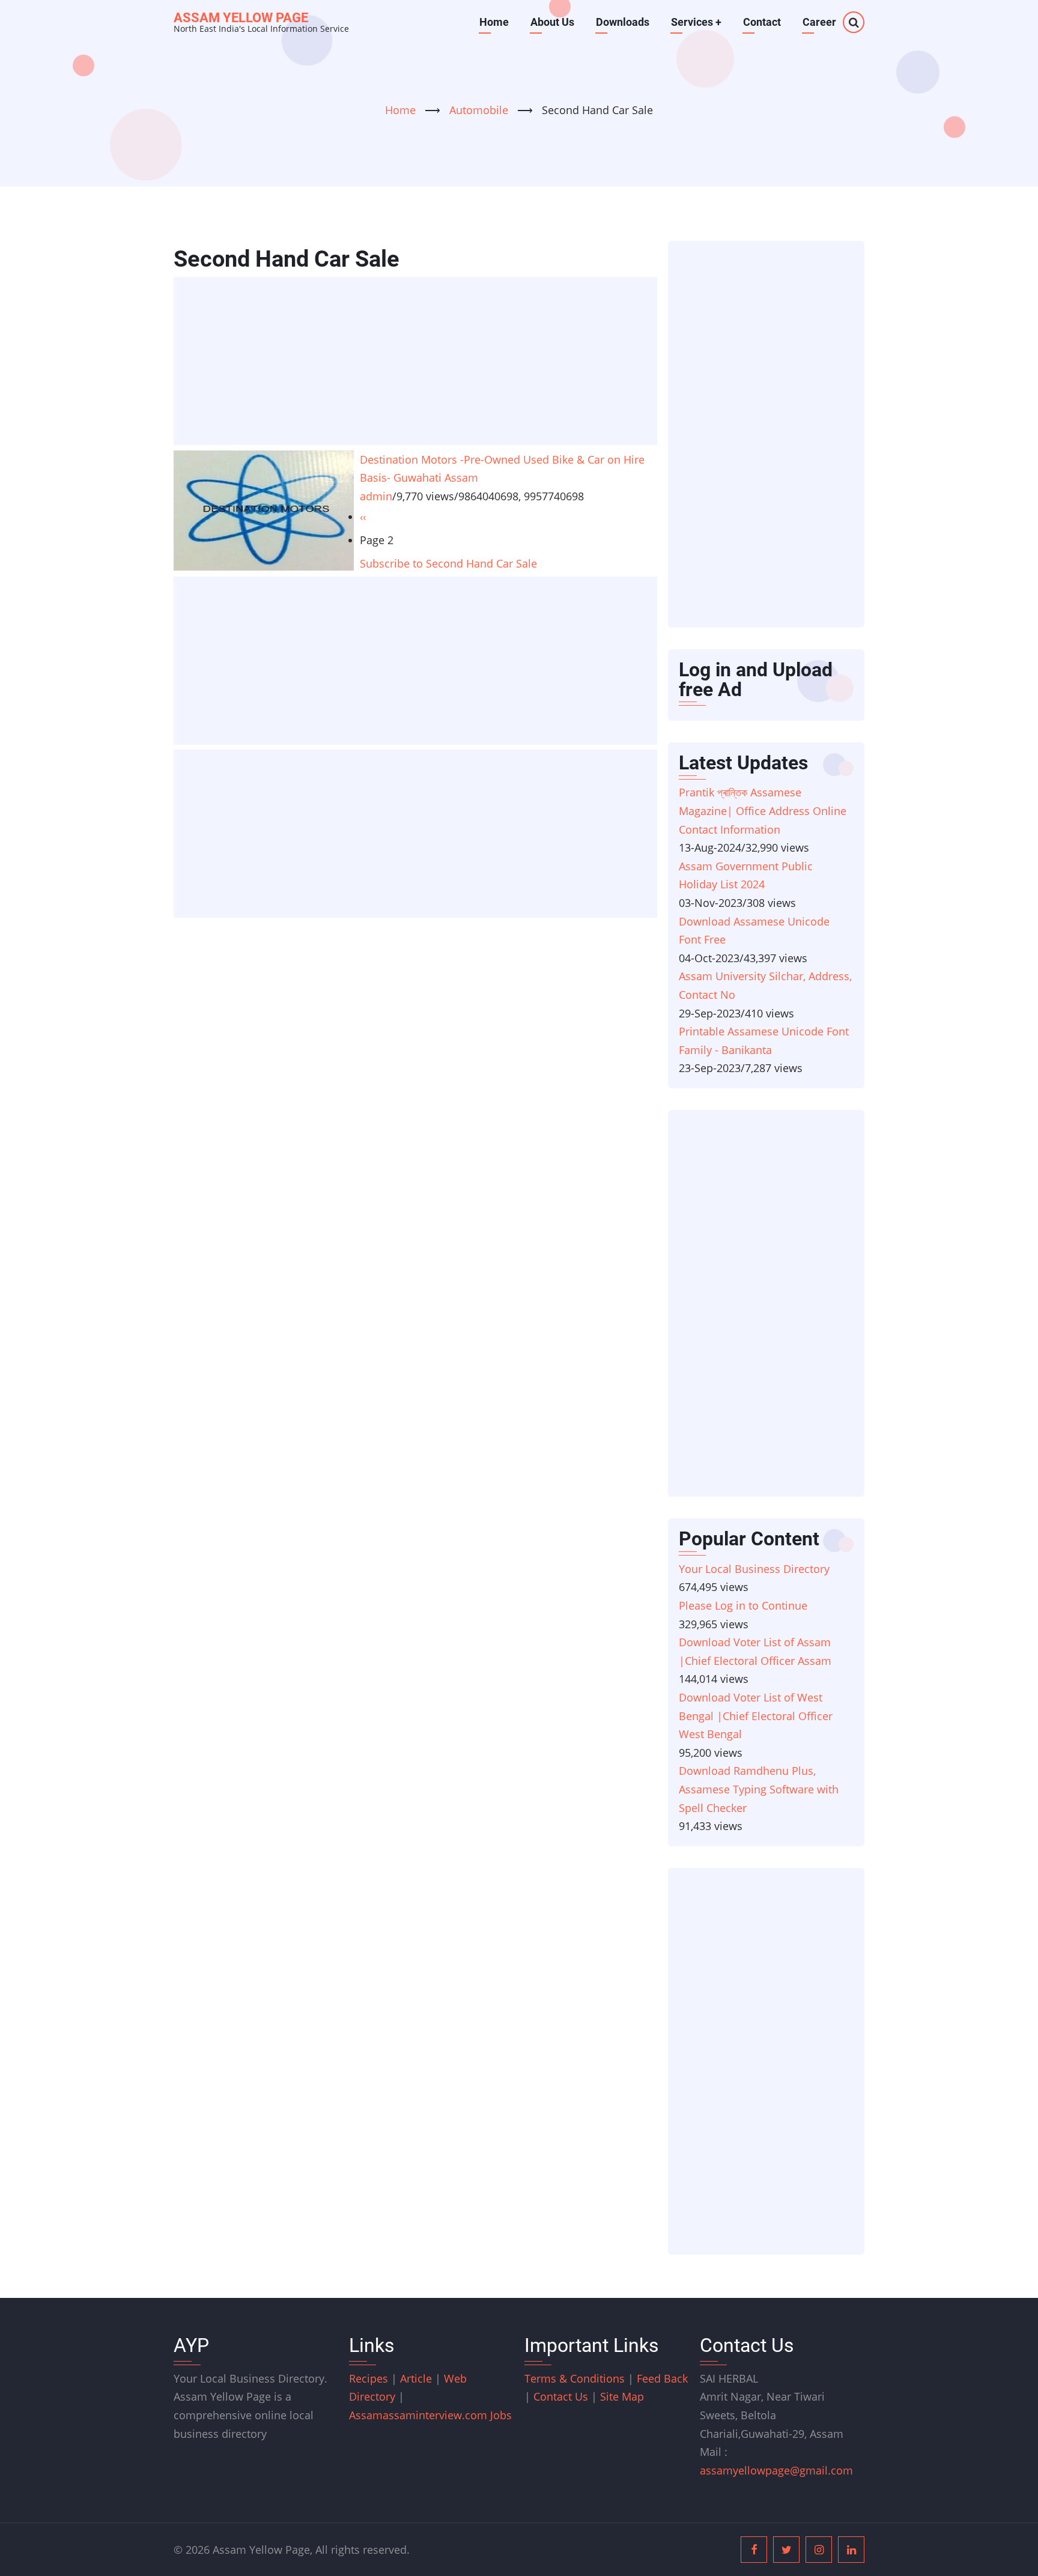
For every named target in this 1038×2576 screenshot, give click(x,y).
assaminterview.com (420, 2415)
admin (376, 496)
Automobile (480, 110)
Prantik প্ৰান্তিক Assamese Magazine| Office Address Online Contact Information (763, 811)
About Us (552, 22)
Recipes (370, 2378)
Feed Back (662, 2378)
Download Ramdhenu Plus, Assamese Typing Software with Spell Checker (759, 1789)
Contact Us (561, 2396)
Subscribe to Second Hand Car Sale (448, 563)
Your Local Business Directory (754, 1569)
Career (819, 22)
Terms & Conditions (575, 2378)
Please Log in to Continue (743, 1605)
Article (417, 2378)
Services (696, 22)
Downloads (623, 22)
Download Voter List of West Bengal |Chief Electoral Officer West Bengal (756, 1716)
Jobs (501, 2415)
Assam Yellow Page (241, 18)
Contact (762, 22)
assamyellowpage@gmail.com (776, 2470)
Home (494, 22)
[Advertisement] (419, 362)
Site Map (622, 2396)
